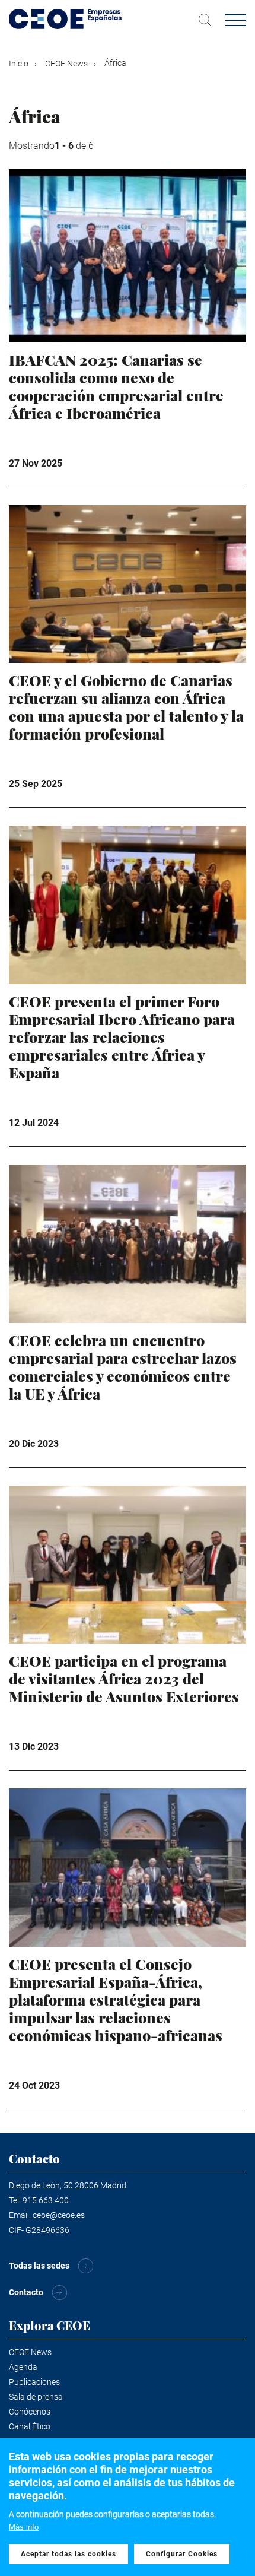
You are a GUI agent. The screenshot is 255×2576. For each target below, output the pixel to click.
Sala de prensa (36, 2397)
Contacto (26, 2292)
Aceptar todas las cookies (68, 2554)
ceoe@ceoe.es (59, 2215)
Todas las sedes (39, 2266)
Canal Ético (30, 2426)
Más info (24, 2527)
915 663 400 (46, 2200)
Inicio (19, 64)
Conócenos (30, 2412)
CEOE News (66, 64)
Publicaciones (34, 2382)
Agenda (23, 2367)
